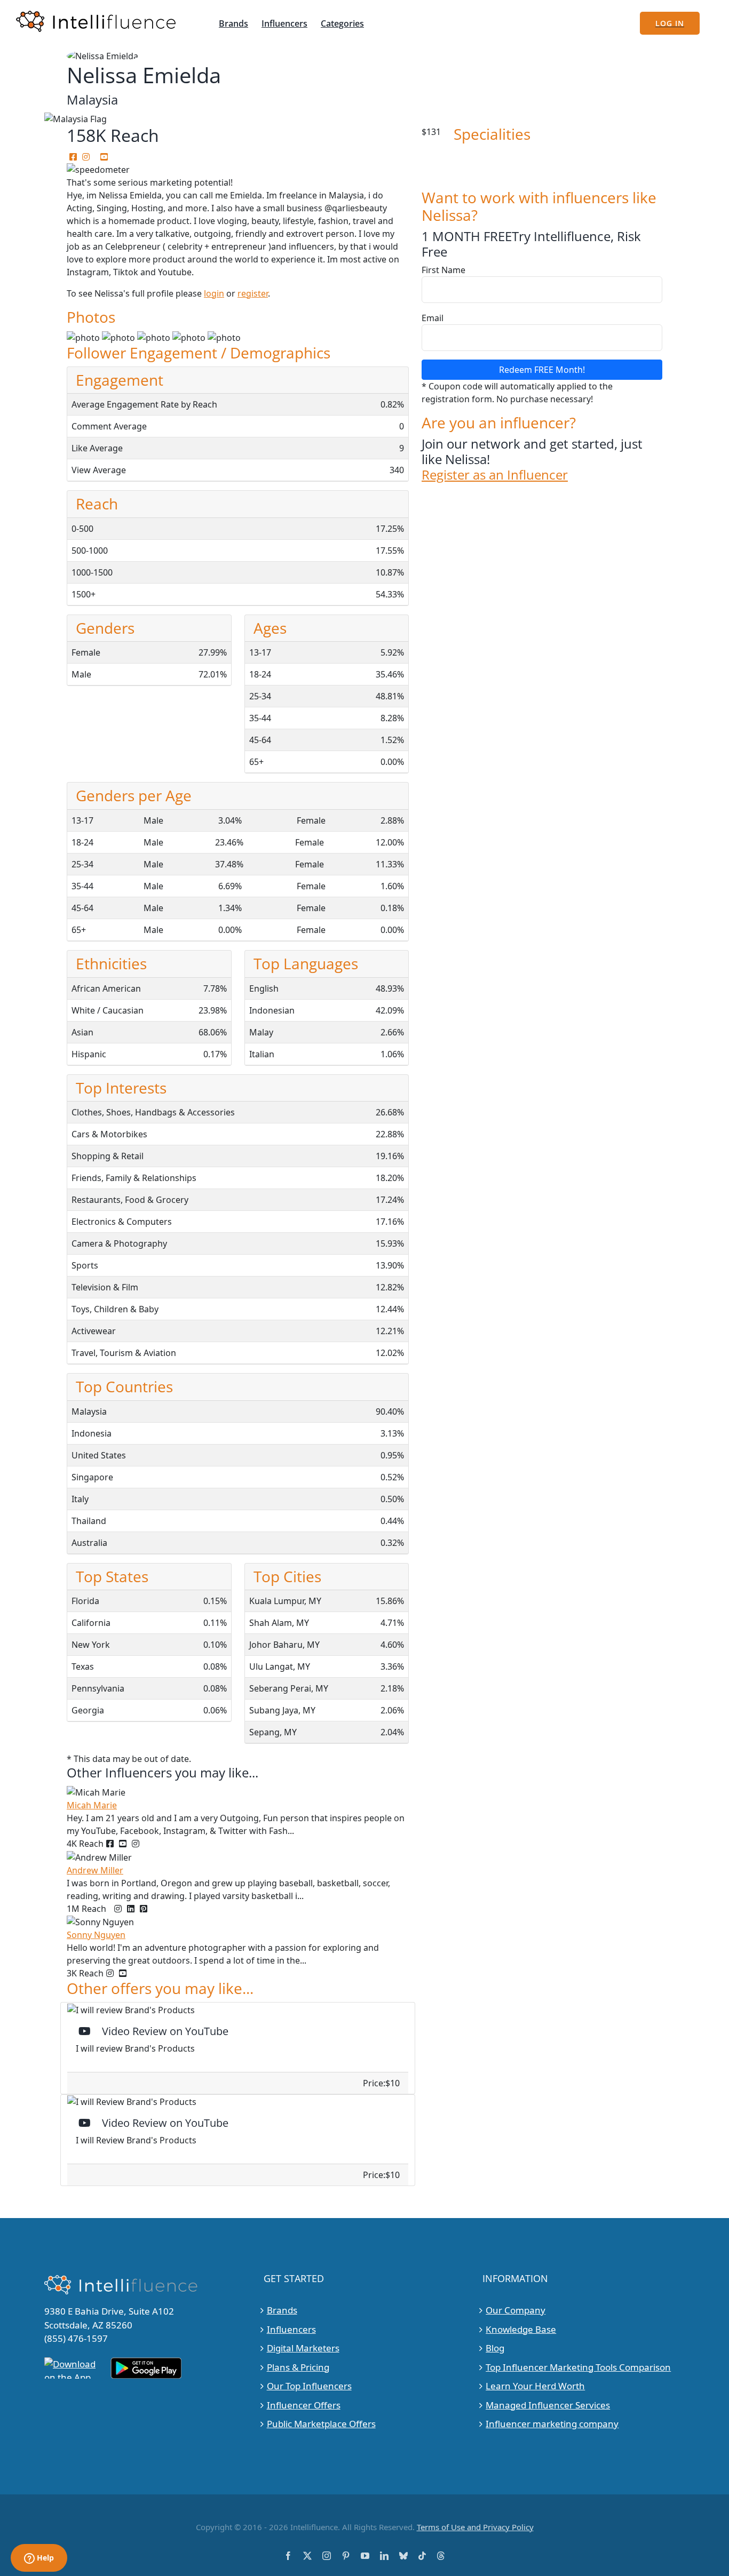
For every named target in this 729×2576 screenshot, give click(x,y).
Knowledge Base (521, 2329)
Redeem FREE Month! (542, 370)
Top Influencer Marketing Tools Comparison (578, 2367)
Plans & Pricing (298, 2367)
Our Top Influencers (309, 2386)
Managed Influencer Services (548, 2405)
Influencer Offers (304, 2405)
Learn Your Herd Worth (535, 2386)
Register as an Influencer (495, 475)
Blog (495, 2348)
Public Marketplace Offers (321, 2424)
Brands (282, 2310)
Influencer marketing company (552, 2424)
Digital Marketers (303, 2348)
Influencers (291, 2329)
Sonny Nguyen (96, 1935)
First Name (443, 270)
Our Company (516, 2310)
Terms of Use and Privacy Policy (475, 2527)
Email (433, 318)
